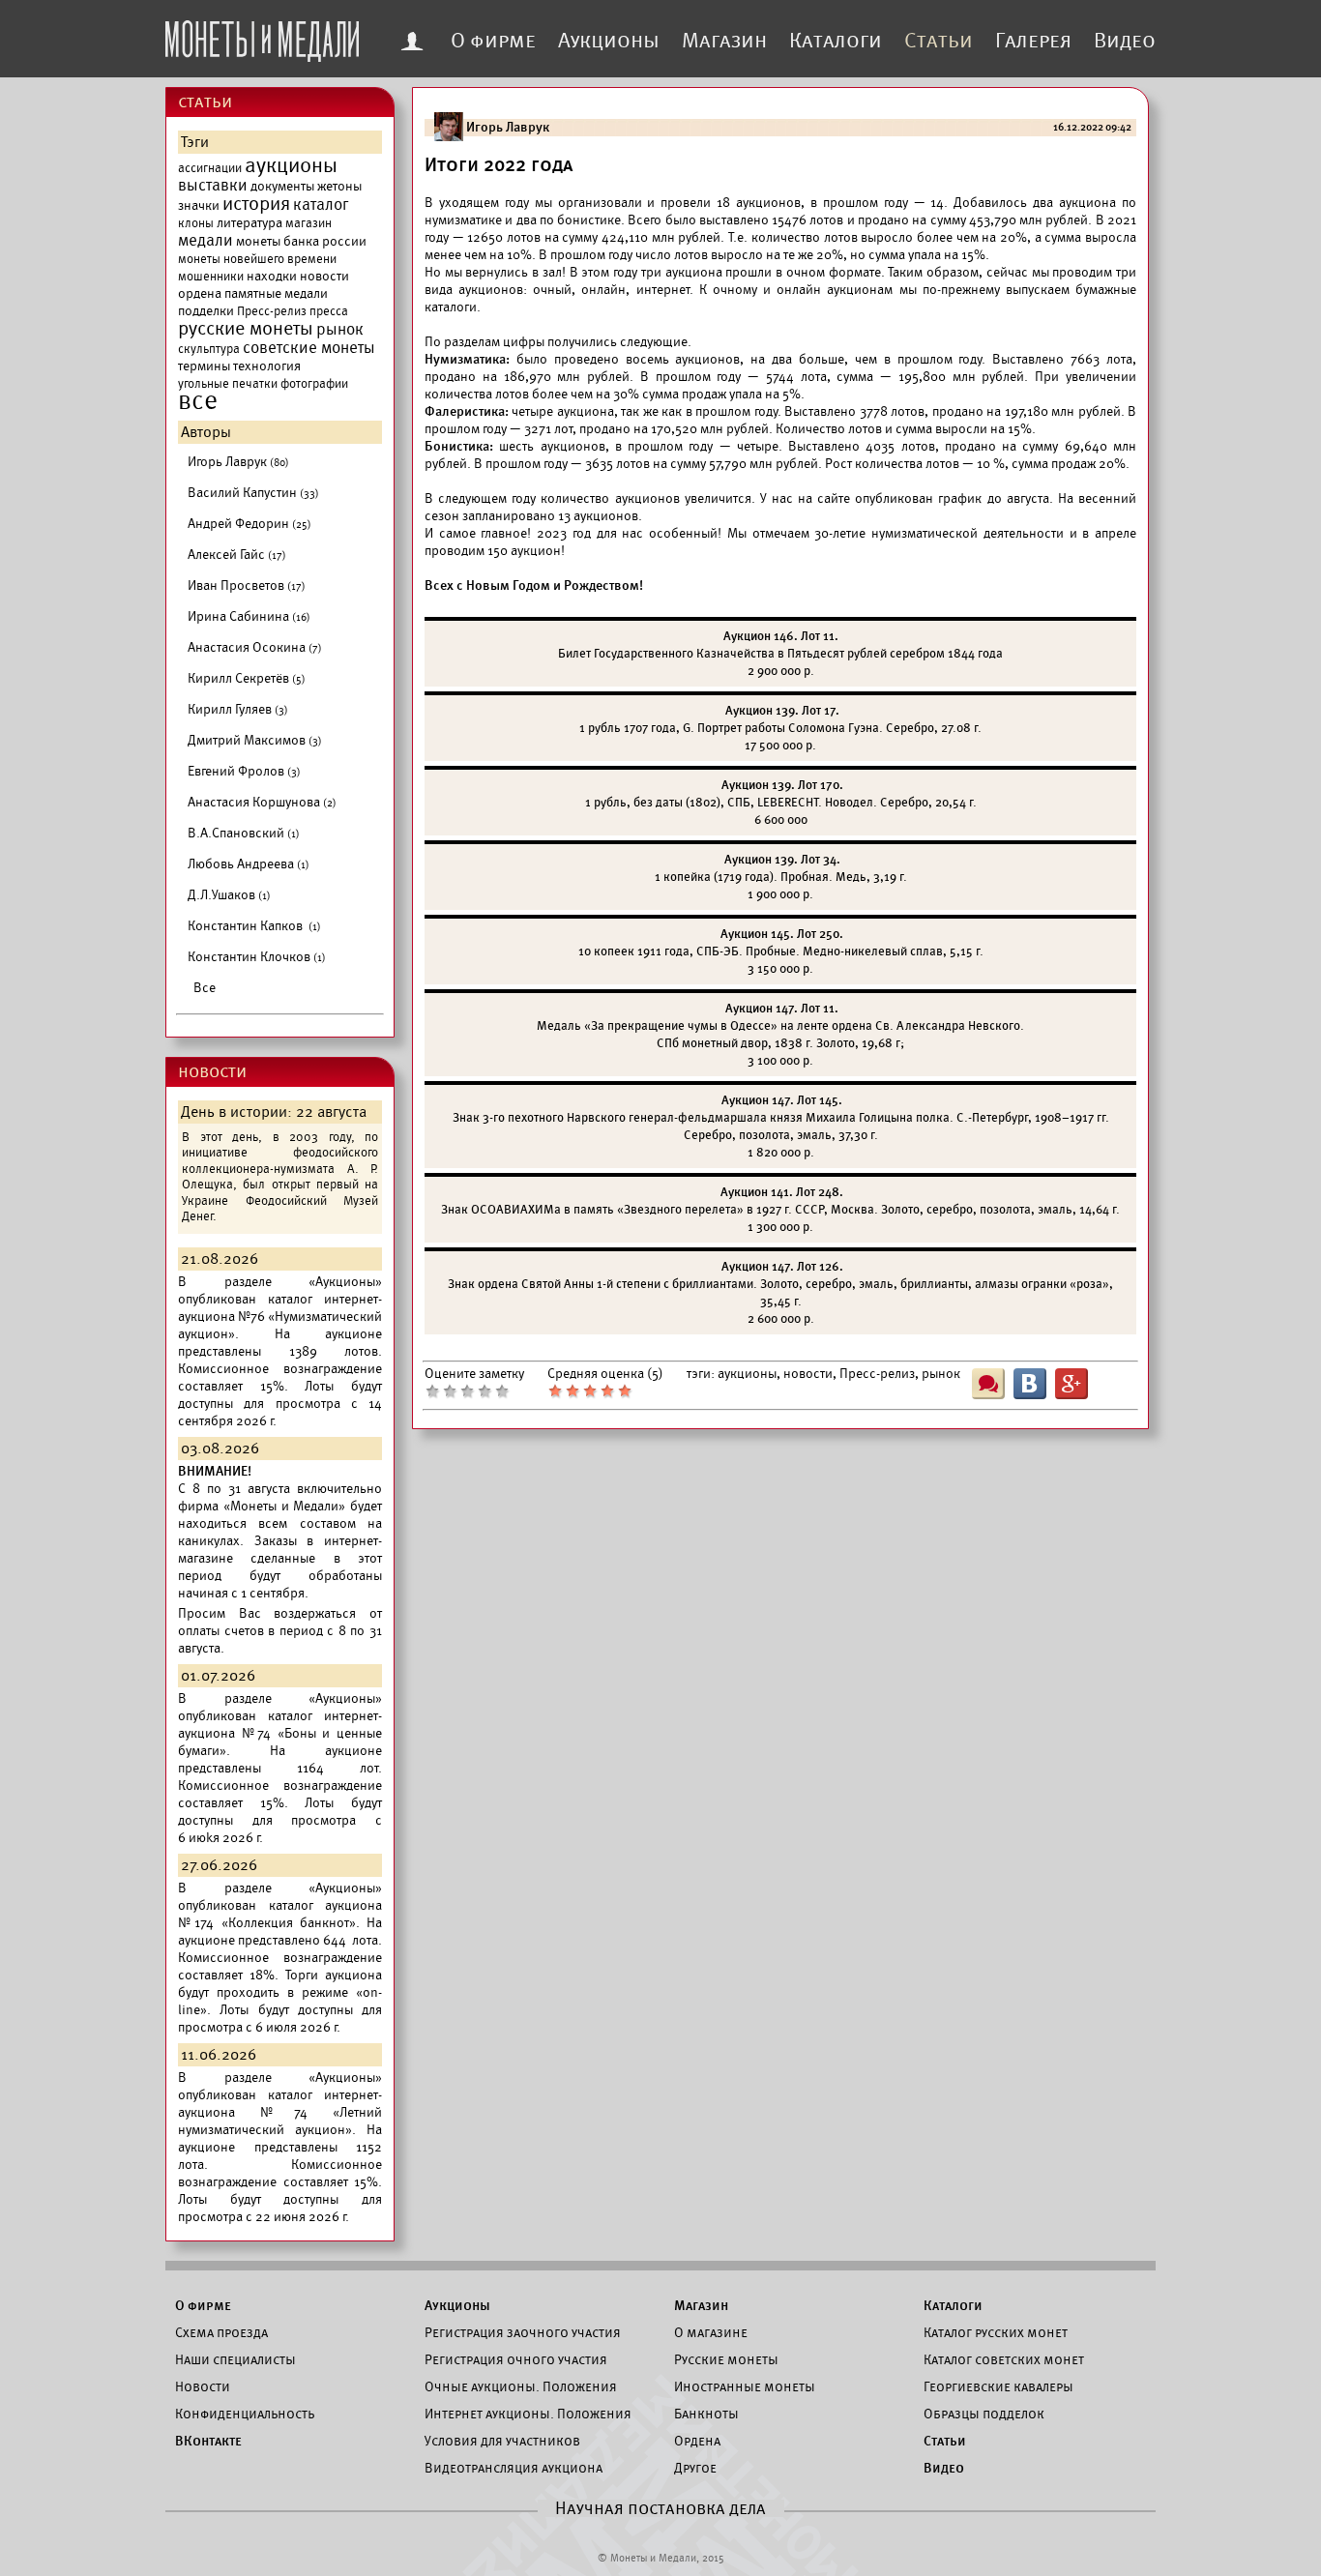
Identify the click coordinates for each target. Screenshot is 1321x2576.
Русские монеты (726, 2359)
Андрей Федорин (250, 524)
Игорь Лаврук (238, 462)
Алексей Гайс (237, 555)
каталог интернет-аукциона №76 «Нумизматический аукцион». (280, 1317)
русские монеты (246, 329)
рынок (340, 330)
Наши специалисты (235, 2359)
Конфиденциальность (245, 2414)
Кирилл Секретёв (247, 678)
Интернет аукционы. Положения (528, 2414)
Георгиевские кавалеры (998, 2386)
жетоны (339, 186)
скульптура (209, 349)
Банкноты (706, 2414)
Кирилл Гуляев (238, 709)
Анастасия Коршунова (262, 802)
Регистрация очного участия (516, 2359)
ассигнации (210, 168)
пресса (329, 311)
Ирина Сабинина (249, 616)
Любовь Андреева (249, 864)
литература (250, 223)
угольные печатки (228, 384)
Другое (695, 2468)
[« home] (262, 36)
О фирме (493, 41)
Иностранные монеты (745, 2386)
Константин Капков (254, 926)
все (198, 401)
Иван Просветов (247, 585)
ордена (200, 293)
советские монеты (309, 348)
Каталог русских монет (996, 2332)
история (256, 204)
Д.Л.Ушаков (229, 895)
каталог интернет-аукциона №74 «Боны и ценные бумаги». (280, 1733)
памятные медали (276, 293)
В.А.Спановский (244, 833)
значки (199, 205)
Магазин (724, 41)
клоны (196, 223)
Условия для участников (502, 2441)
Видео (1125, 41)
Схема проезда (221, 2332)
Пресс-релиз (272, 311)
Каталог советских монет (1004, 2359)
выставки (213, 186)
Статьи (939, 41)
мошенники (211, 277)
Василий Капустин (253, 493)
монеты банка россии (301, 241)
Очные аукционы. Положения (521, 2386)
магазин (308, 223)
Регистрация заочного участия (523, 2332)
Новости (203, 2386)
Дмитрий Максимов (255, 740)
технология (267, 366)
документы (282, 186)
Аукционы (609, 41)
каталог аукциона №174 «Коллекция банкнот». (280, 1914)
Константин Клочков (257, 957)
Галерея (1033, 41)
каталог (321, 205)
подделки (206, 311)
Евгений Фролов (244, 771)
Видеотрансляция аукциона (514, 2468)
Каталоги (836, 41)
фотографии (314, 384)
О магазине (711, 2332)
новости (324, 276)
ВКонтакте (208, 2441)
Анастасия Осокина (255, 647)
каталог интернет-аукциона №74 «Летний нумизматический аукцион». (280, 2112)
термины (204, 366)
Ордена (697, 2441)
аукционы (291, 165)
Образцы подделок (984, 2414)
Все (205, 988)
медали (205, 241)
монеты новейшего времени (257, 259)
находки (272, 276)
